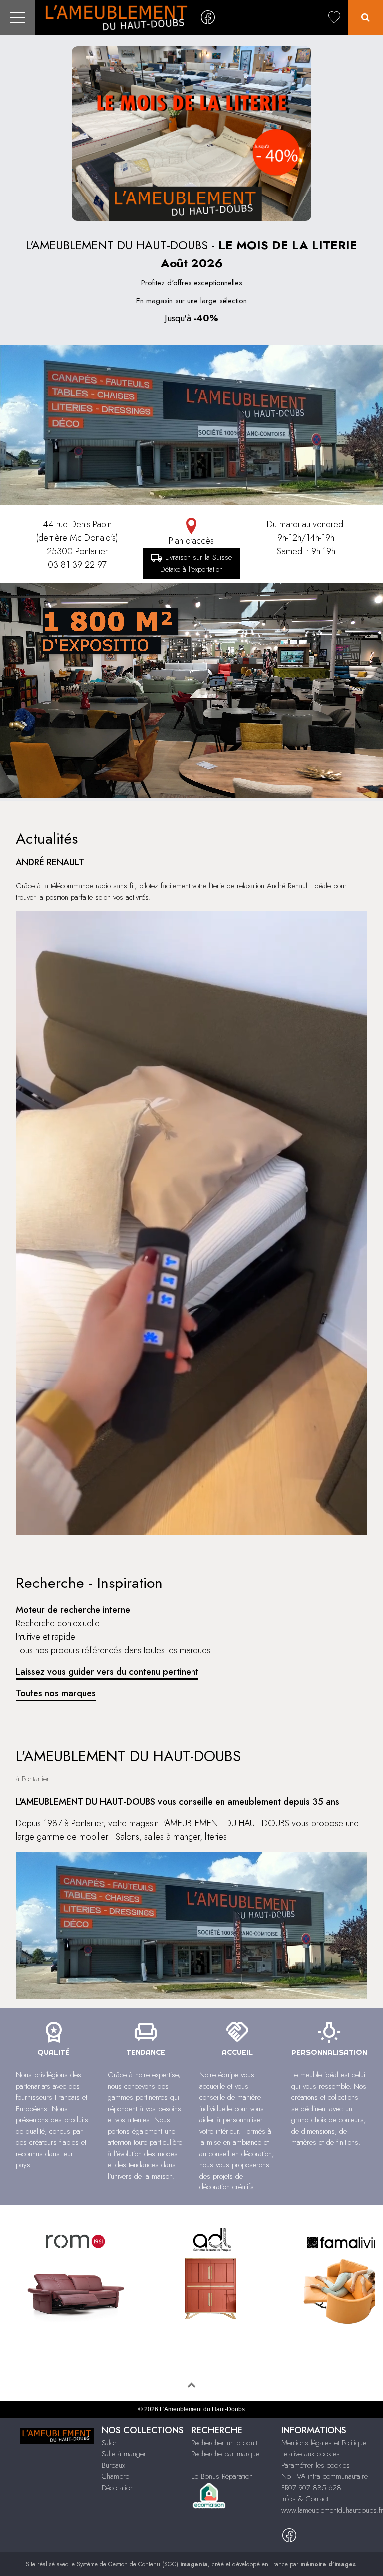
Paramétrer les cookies (315, 2465)
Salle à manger (124, 2454)
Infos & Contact (305, 2499)
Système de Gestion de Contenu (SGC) (142, 2564)
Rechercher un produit (224, 2443)
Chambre (115, 2476)
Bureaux (113, 2465)
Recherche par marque (225, 2454)
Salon (110, 2443)
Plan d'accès (191, 541)
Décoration (118, 2488)
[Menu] (17, 18)
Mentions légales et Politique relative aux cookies (324, 2449)
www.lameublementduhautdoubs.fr (332, 2510)
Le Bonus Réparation (222, 2476)
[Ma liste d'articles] (334, 18)
